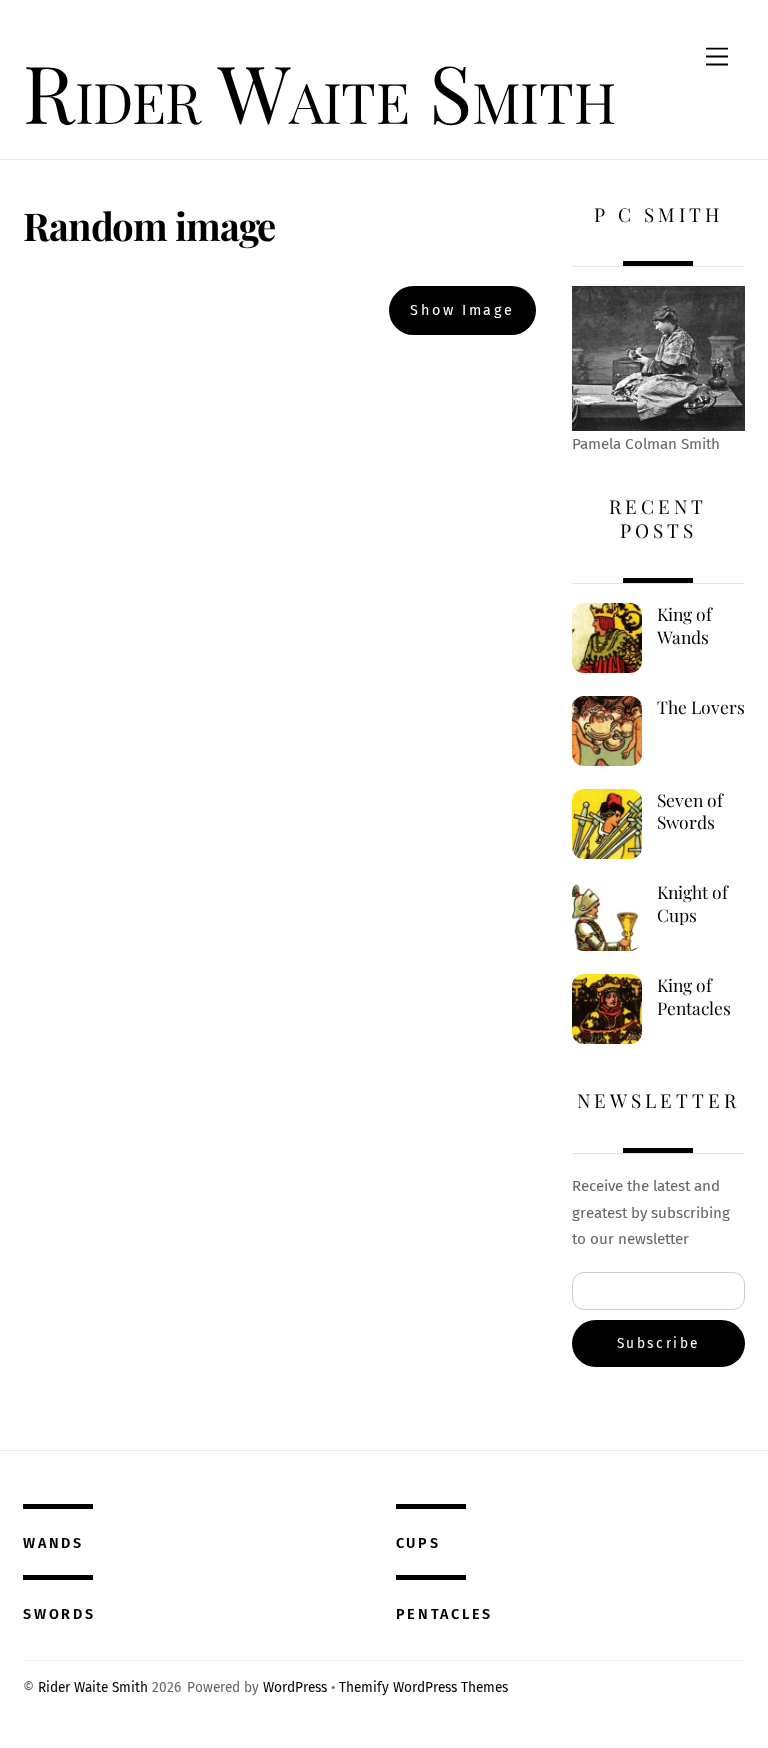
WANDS (53, 1543)
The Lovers (701, 707)
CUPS (418, 1543)
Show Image (462, 310)
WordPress (295, 1687)
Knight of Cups (692, 903)
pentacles (445, 1614)
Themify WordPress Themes (423, 1687)
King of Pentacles (694, 996)
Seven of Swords (690, 811)
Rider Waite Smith (93, 1687)
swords (59, 1614)
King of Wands (684, 625)
